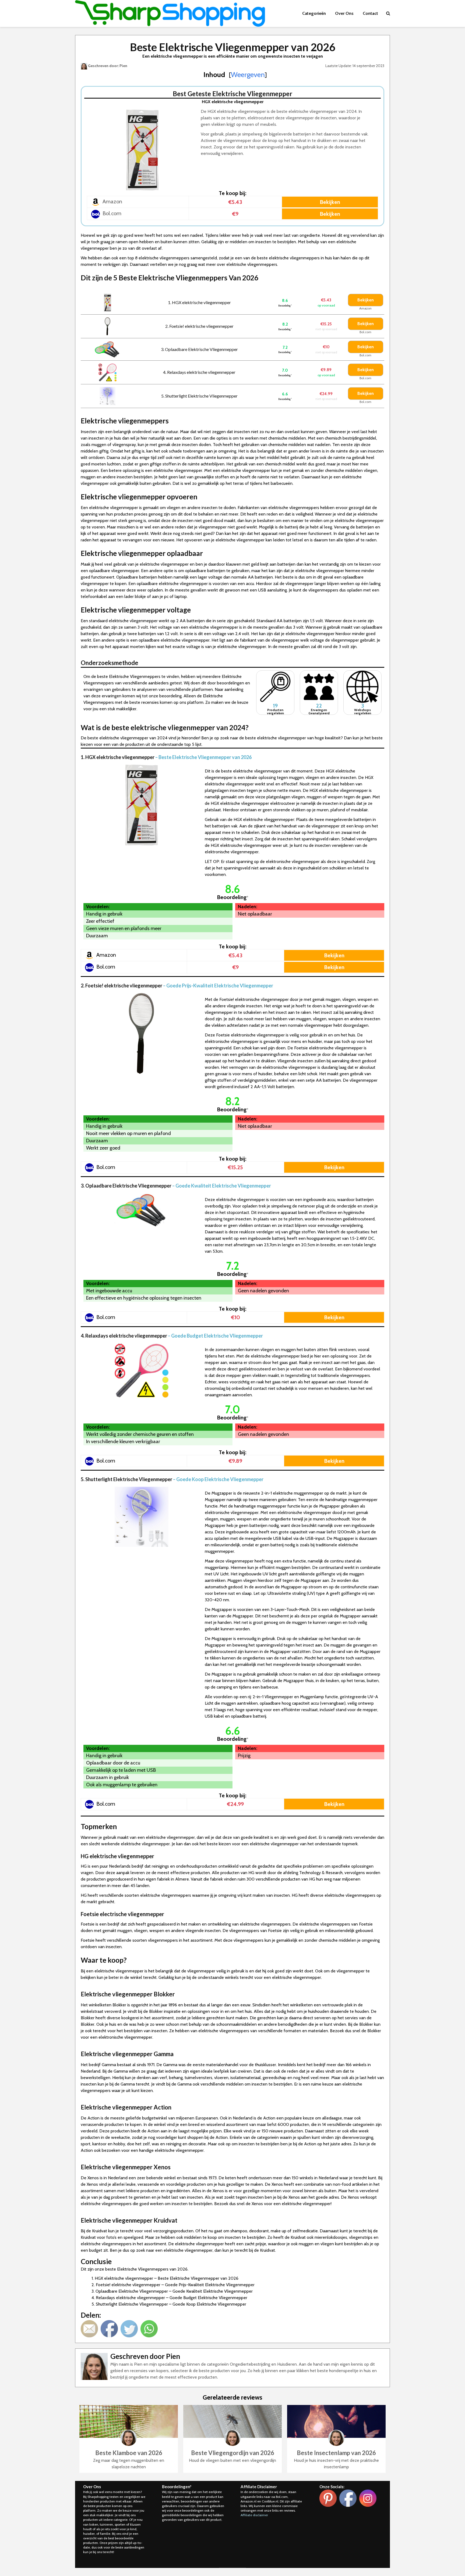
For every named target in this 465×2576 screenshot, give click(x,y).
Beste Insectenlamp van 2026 (336, 2453)
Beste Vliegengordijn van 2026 (233, 2453)
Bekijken (330, 202)
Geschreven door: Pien (107, 66)
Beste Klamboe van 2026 (129, 2453)
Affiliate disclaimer (254, 2515)
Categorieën (314, 13)
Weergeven (248, 75)
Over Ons (344, 13)
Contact (370, 13)
